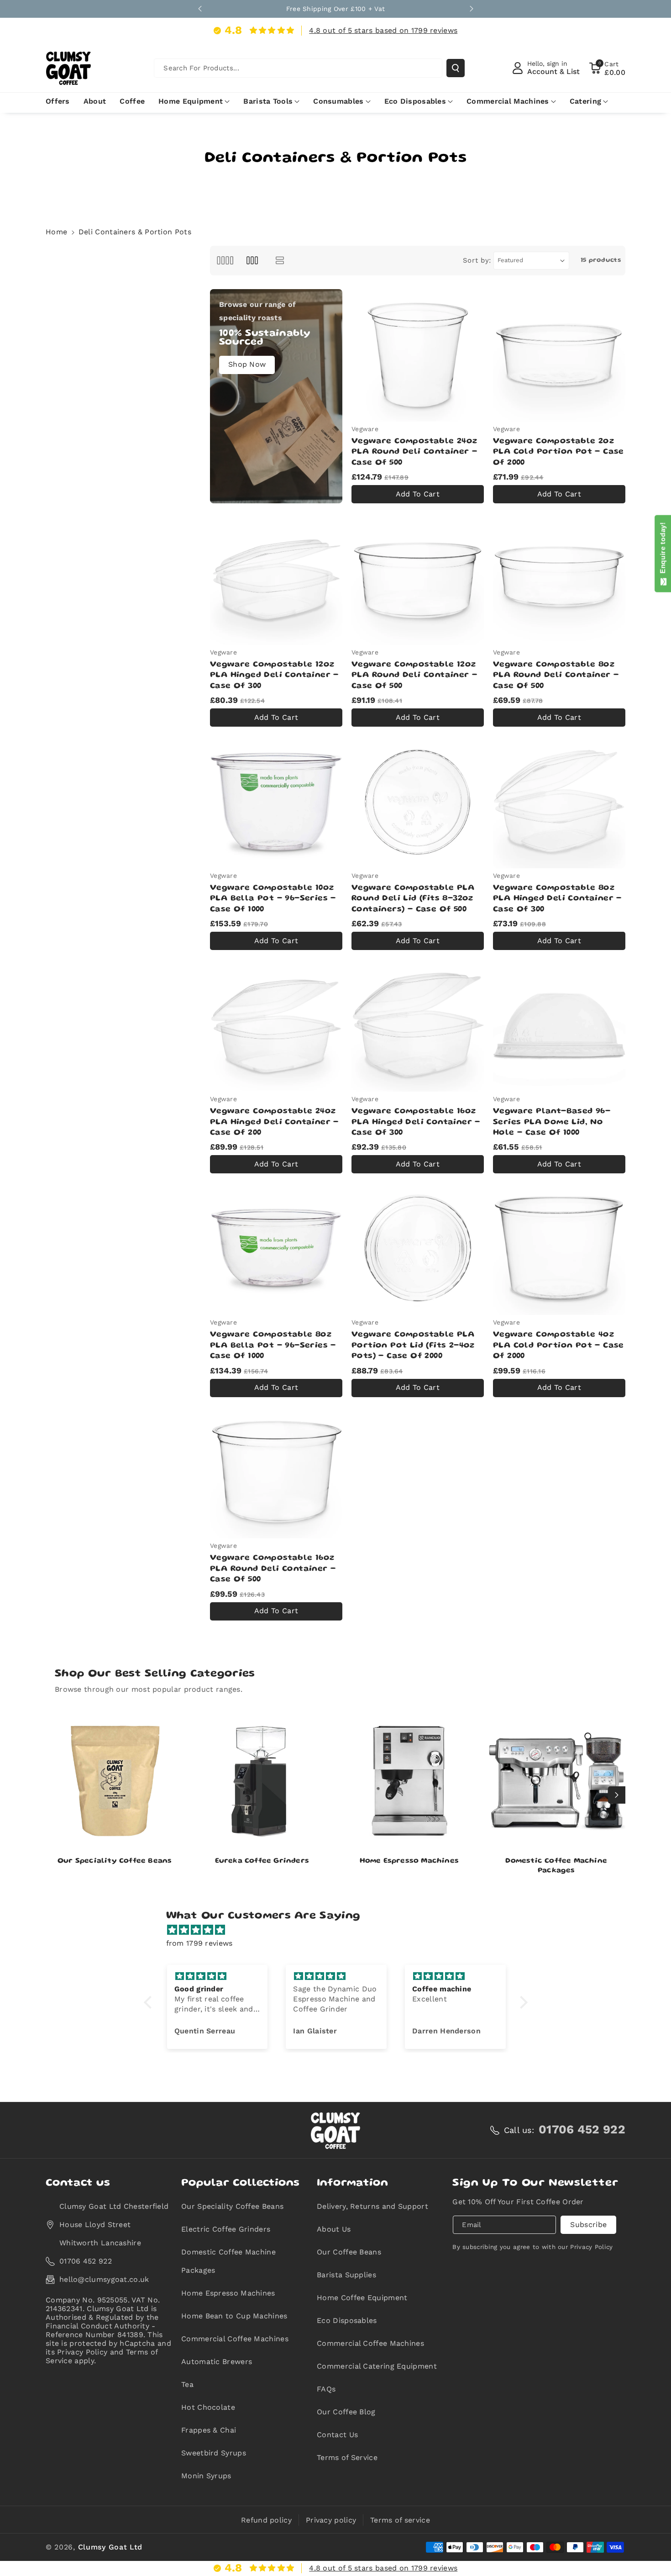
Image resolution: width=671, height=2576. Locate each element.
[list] (280, 261)
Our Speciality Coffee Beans (115, 1861)
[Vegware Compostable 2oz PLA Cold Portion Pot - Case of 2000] (559, 355)
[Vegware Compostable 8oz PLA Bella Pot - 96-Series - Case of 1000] (276, 1249)
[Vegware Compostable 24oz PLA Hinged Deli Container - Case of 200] (276, 1025)
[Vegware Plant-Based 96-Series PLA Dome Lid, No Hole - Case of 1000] (559, 1025)
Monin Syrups (206, 2476)
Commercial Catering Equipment (377, 2366)
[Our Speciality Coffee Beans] (115, 1781)
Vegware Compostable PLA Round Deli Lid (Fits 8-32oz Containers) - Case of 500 (413, 899)
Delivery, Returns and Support (372, 2206)
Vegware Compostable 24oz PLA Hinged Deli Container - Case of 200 (274, 1122)
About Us (334, 2229)
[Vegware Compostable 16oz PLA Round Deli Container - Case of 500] (276, 1473)
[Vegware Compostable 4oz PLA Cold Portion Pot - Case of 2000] (559, 1249)
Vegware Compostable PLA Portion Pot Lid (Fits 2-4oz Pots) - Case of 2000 (413, 1345)
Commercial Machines (508, 101)
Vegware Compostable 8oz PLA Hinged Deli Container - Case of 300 (557, 899)
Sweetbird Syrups (214, 2453)
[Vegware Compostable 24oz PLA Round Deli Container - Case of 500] (418, 355)
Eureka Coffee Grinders (262, 1861)
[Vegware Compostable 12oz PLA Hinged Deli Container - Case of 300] (276, 579)
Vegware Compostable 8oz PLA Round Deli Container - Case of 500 (556, 675)
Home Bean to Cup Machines (234, 2316)
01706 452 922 (86, 2261)
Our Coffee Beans (349, 2252)
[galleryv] (252, 261)
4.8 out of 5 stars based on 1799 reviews (383, 30)
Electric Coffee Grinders (226, 2229)
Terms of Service (347, 2457)
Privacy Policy (591, 2247)
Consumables (338, 101)
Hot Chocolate (208, 2407)
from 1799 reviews (199, 1943)
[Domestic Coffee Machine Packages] (557, 1781)
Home (56, 232)
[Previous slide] (200, 9)
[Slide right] (617, 1795)
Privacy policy (331, 2520)
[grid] (225, 261)
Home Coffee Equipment (362, 2298)
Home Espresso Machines (409, 1861)
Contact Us (337, 2435)
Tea (187, 2384)
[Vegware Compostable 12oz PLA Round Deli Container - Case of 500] (418, 579)
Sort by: (477, 260)
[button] (607, 68)
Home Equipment (191, 101)
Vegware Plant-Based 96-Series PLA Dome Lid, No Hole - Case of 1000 (552, 1122)
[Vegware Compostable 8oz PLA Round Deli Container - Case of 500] (559, 579)
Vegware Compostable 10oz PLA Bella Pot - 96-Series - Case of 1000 (273, 899)
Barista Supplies (346, 2275)
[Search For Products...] (456, 68)
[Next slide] (472, 9)
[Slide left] (54, 1795)
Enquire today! (663, 550)
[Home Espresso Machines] (409, 1781)
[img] (340, 1930)
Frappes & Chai (209, 2430)
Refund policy (266, 2520)
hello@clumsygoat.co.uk (104, 2279)
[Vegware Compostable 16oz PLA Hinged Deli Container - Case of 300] (418, 1025)
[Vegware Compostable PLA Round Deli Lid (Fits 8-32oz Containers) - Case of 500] (418, 802)
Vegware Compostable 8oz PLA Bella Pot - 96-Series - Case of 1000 (273, 1345)
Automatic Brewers (217, 2362)
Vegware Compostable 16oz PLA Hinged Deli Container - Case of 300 (416, 1122)
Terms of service (400, 2520)
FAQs (326, 2389)
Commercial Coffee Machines (235, 2339)
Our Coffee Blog (346, 2412)
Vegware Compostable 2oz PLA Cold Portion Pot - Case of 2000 (558, 452)
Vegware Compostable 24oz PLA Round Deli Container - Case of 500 (414, 452)
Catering (585, 101)
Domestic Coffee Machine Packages (556, 1866)
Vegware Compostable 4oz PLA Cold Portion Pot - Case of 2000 (558, 1345)
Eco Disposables (415, 101)
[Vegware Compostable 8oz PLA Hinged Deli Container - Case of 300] (559, 802)
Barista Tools (268, 101)
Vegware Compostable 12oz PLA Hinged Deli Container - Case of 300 (274, 675)
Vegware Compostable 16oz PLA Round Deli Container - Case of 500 (273, 1569)
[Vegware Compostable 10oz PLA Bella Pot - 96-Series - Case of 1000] (276, 802)
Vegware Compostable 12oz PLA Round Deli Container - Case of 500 (414, 675)
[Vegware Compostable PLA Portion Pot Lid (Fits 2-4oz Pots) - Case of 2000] (418, 1249)
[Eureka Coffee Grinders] (262, 1781)
